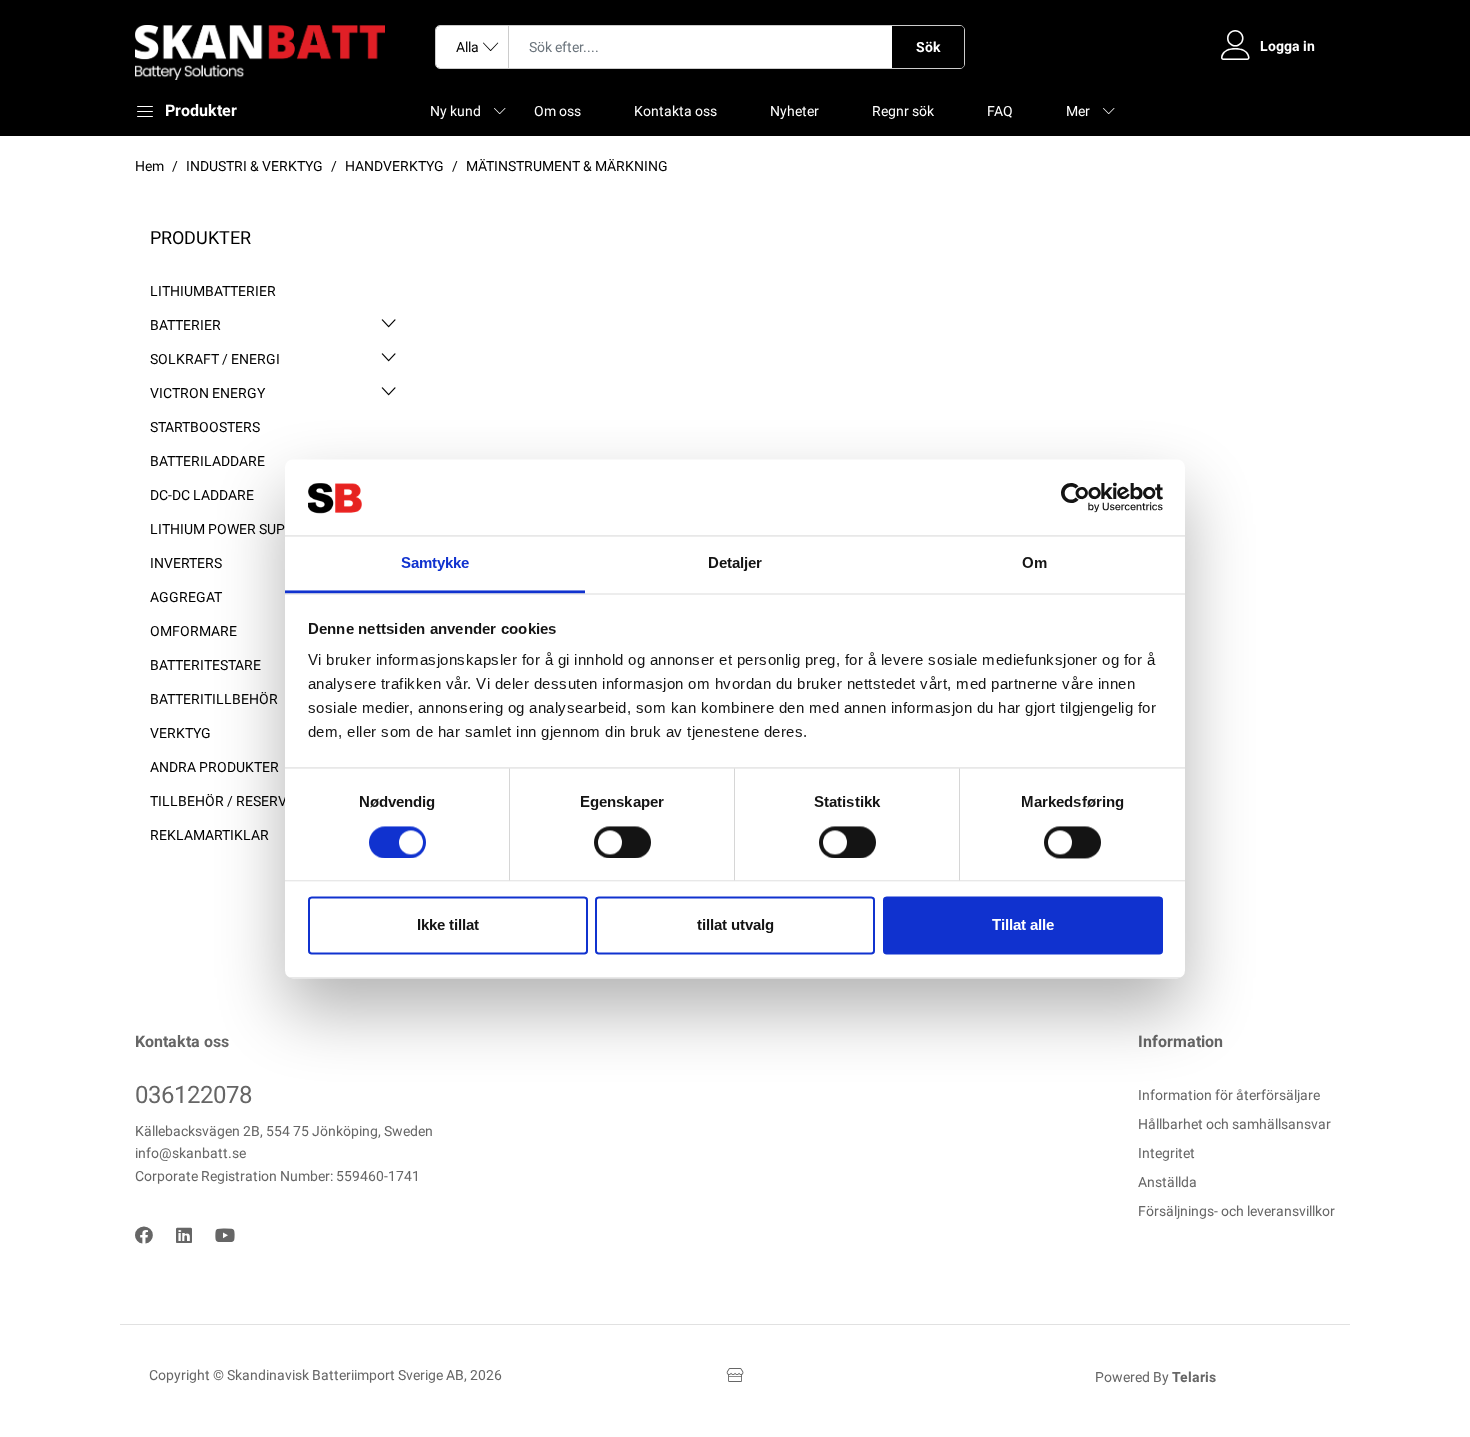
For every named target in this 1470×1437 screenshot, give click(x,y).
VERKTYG (180, 733)
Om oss (557, 111)
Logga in (1287, 46)
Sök (928, 47)
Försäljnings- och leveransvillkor (1236, 1211)
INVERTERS (186, 563)
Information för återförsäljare (1229, 1095)
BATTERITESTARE (205, 665)
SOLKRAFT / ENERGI (215, 359)
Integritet (1166, 1153)
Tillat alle (1023, 925)
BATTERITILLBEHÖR (214, 699)
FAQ (1000, 111)
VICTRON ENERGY (207, 393)
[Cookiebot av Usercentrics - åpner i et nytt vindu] (1075, 497)
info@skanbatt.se (190, 1153)
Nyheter (794, 111)
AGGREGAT (186, 597)
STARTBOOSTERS (205, 427)
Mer (1078, 111)
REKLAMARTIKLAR (209, 835)
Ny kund (455, 111)
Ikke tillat (448, 925)
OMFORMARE (193, 631)
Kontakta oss (675, 111)
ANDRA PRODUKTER (214, 767)
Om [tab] (1034, 563)
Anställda (1167, 1182)
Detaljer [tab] (735, 563)
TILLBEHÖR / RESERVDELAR (240, 801)
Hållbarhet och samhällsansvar (1234, 1124)
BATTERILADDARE (207, 461)
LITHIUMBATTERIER (213, 291)
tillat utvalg (735, 925)
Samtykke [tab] (435, 563)
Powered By (1155, 1377)
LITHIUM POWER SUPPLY (229, 529)
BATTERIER (185, 325)
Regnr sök (903, 111)
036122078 (193, 1095)
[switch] (622, 842)
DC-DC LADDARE (202, 495)
